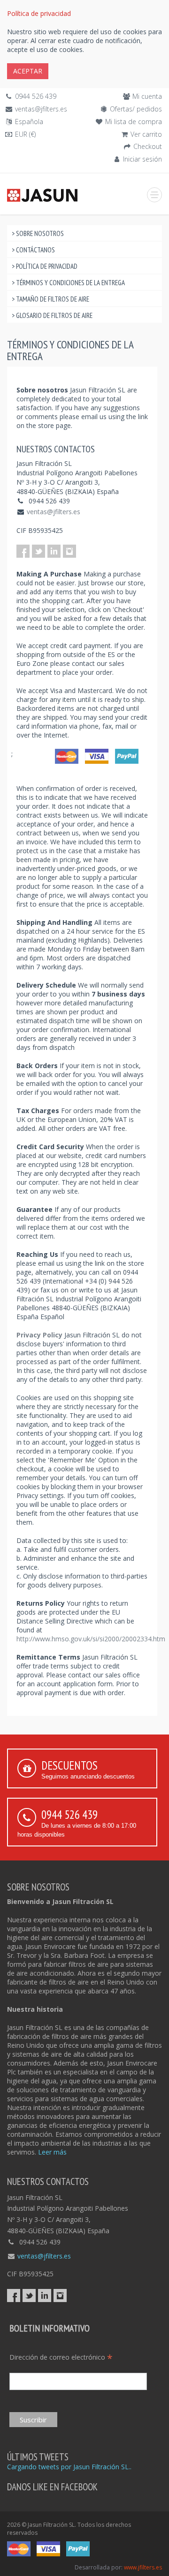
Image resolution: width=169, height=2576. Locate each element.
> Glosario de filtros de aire (52, 315)
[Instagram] (69, 551)
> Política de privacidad (45, 266)
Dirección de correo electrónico (61, 2357)
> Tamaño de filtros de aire (50, 299)
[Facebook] (23, 551)
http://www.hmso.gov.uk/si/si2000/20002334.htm (91, 1639)
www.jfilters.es (143, 2567)
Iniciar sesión (142, 159)
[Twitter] (38, 551)
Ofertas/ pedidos (136, 109)
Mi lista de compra (134, 122)
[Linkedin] (54, 551)
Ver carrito (146, 134)
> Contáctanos (33, 250)
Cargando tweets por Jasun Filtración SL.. (69, 2467)
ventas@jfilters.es (41, 109)
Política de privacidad (39, 13)
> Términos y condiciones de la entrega (68, 283)
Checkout (148, 146)
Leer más (52, 2152)
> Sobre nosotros (38, 233)
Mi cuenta (147, 96)
